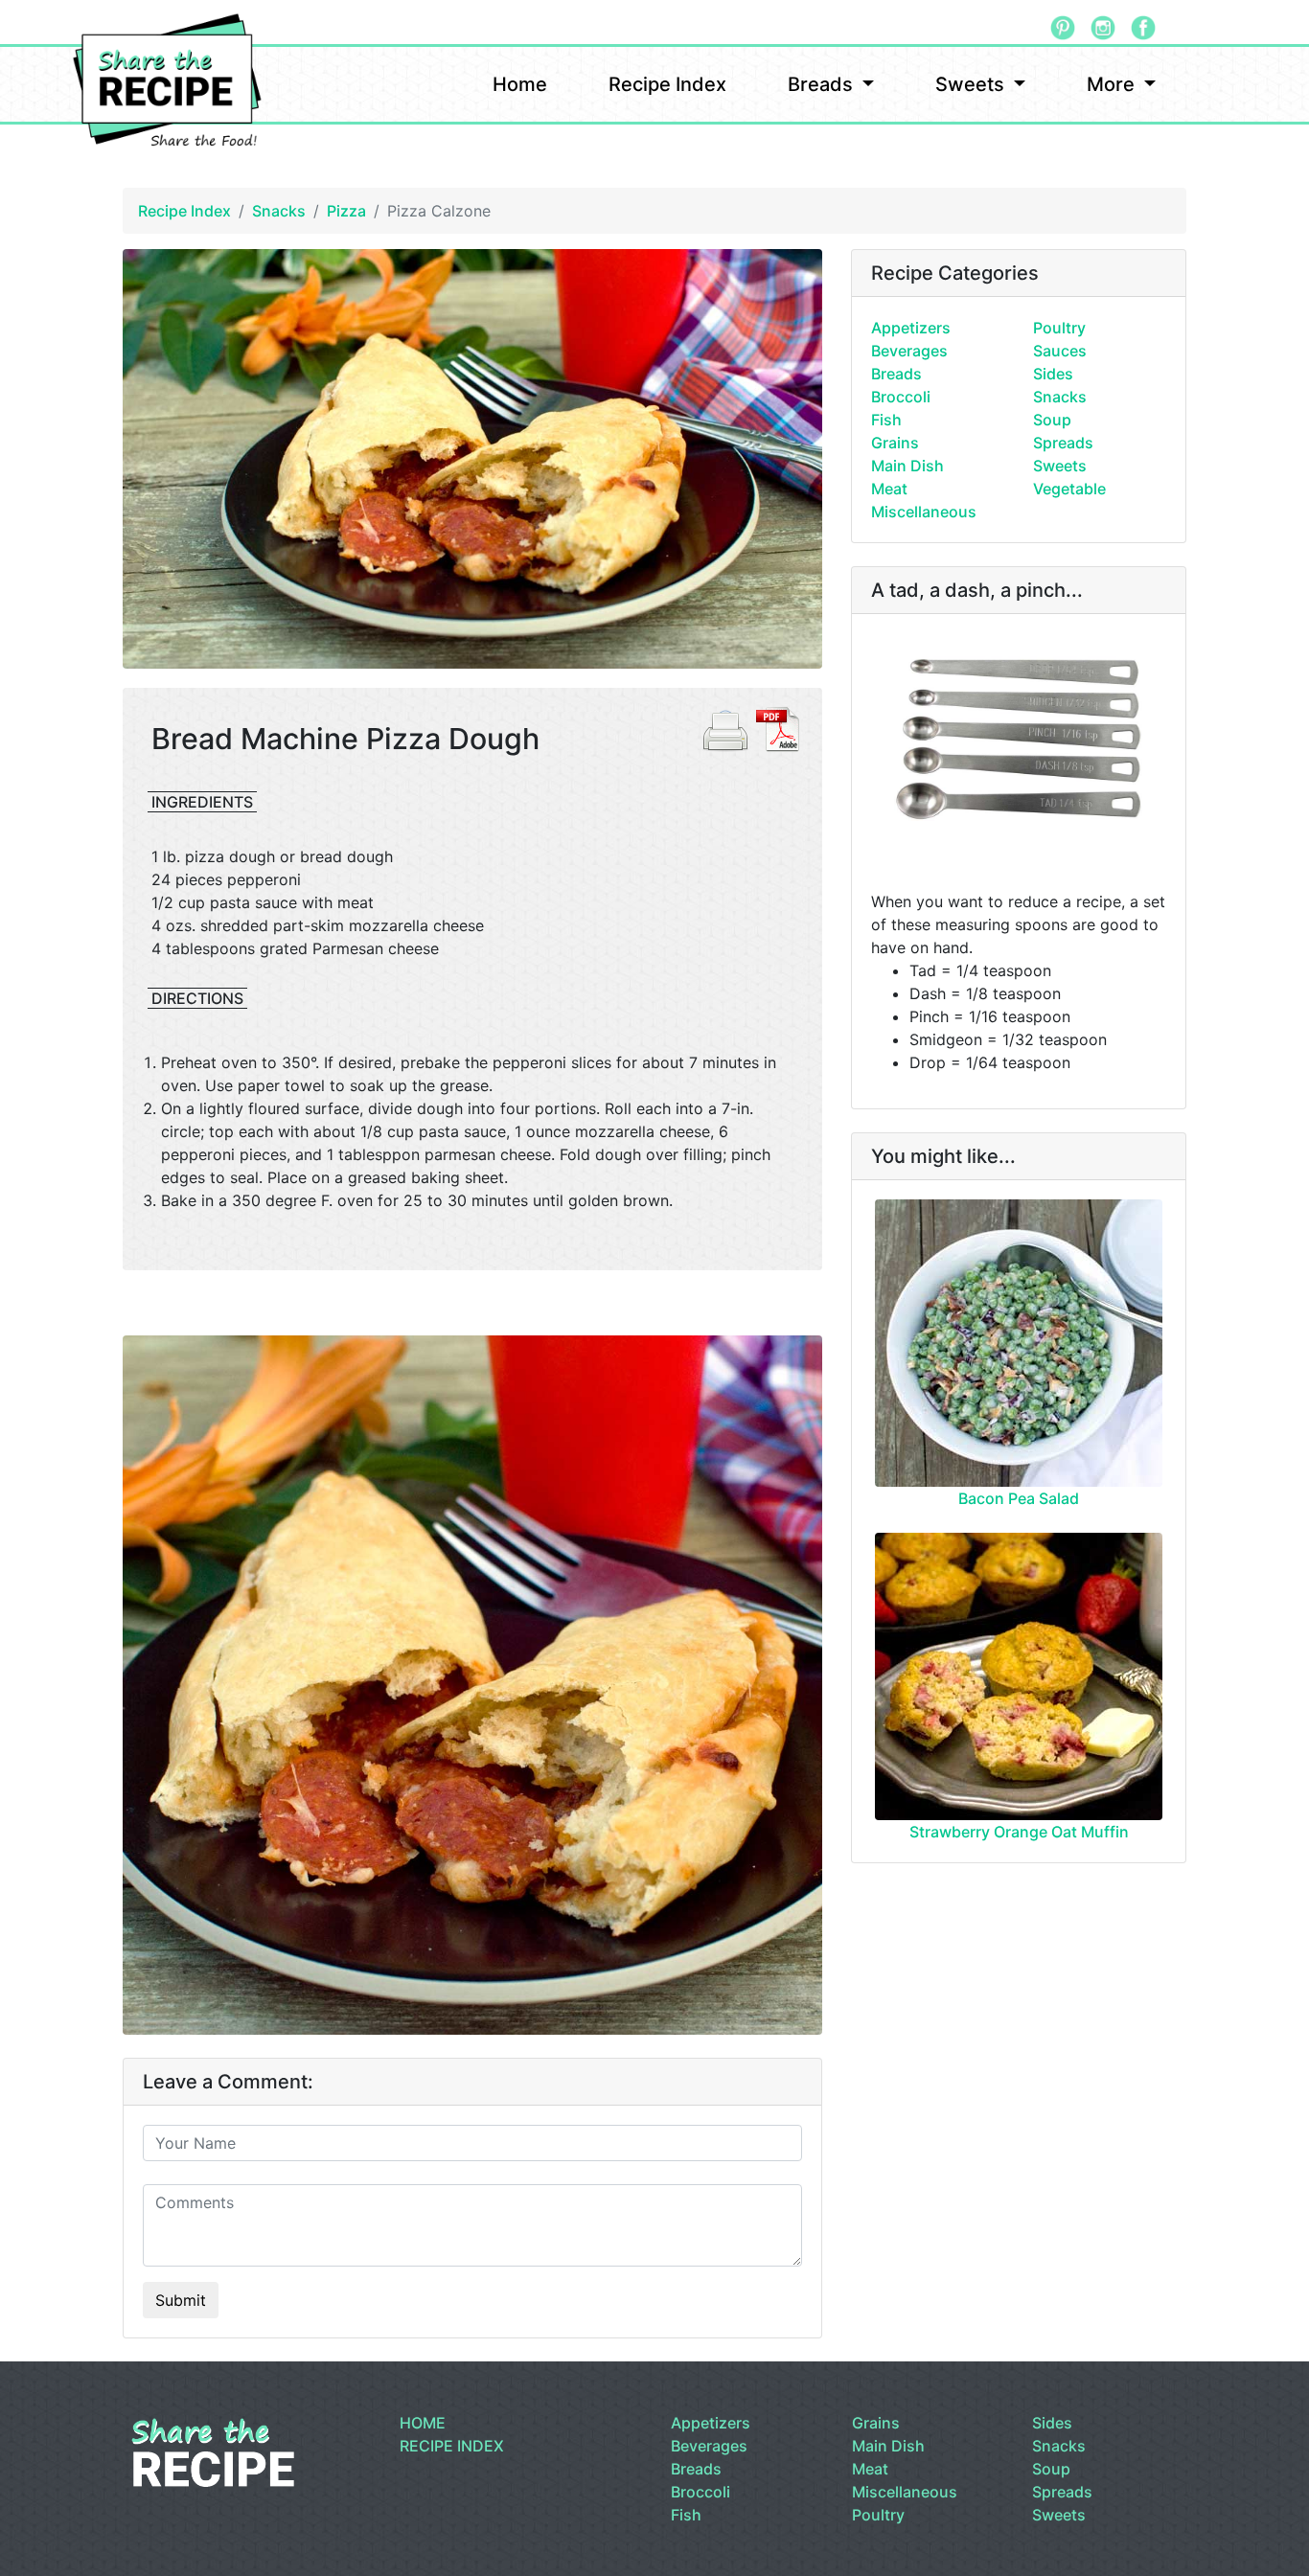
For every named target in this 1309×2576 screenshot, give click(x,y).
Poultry (1059, 328)
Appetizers (911, 328)
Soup (1052, 420)
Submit (181, 2300)
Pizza (346, 211)
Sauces (1060, 351)
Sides (1053, 374)
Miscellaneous (924, 512)
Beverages (909, 351)
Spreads (1063, 443)
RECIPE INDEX (452, 2446)
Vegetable (1069, 489)
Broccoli (901, 397)
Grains (895, 443)
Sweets (972, 84)
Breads (823, 84)
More (1113, 84)
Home (520, 84)
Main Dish (907, 466)
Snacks (279, 211)
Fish (886, 420)
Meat (889, 489)
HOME (423, 2423)
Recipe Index (667, 84)
